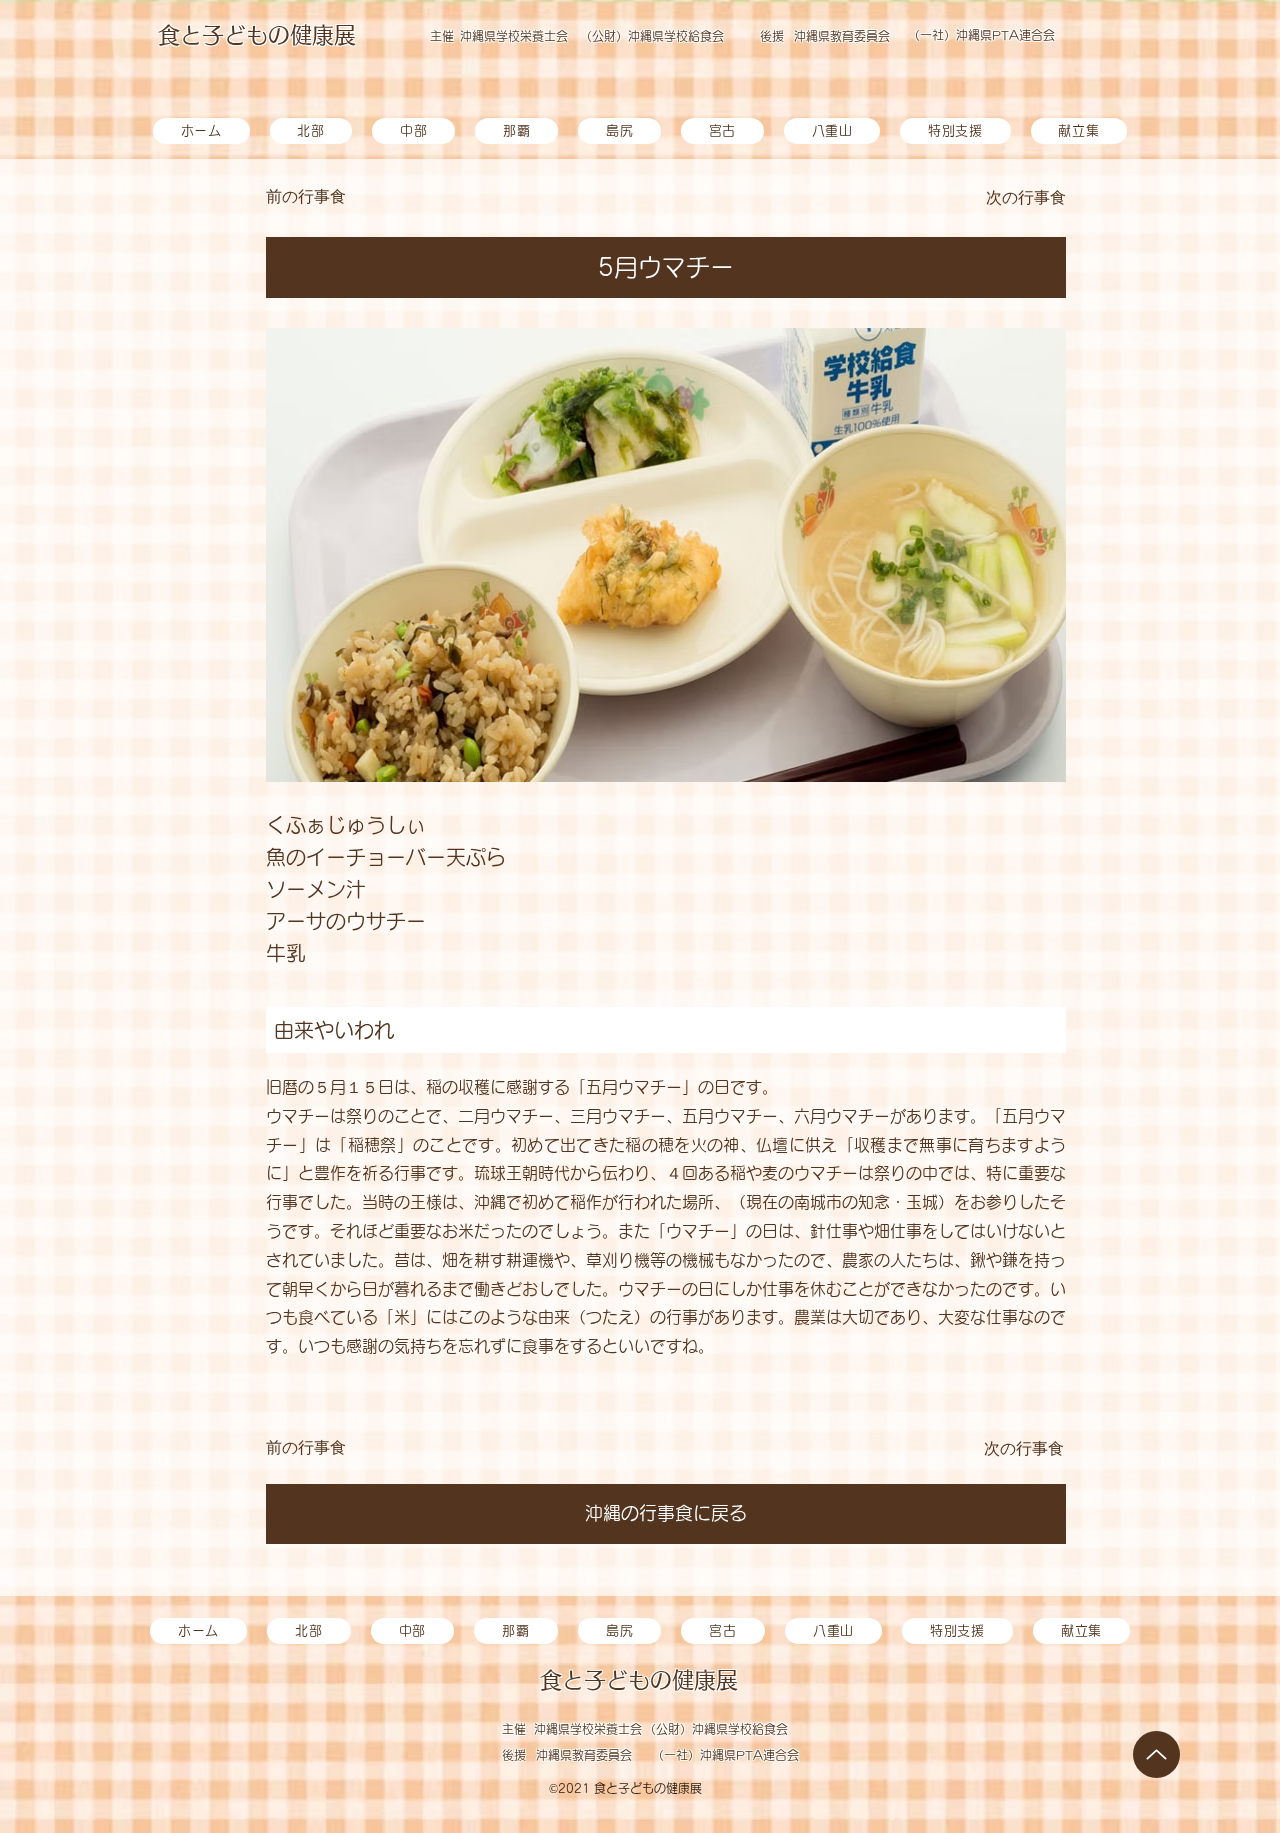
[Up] (1156, 1754)
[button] (619, 131)
